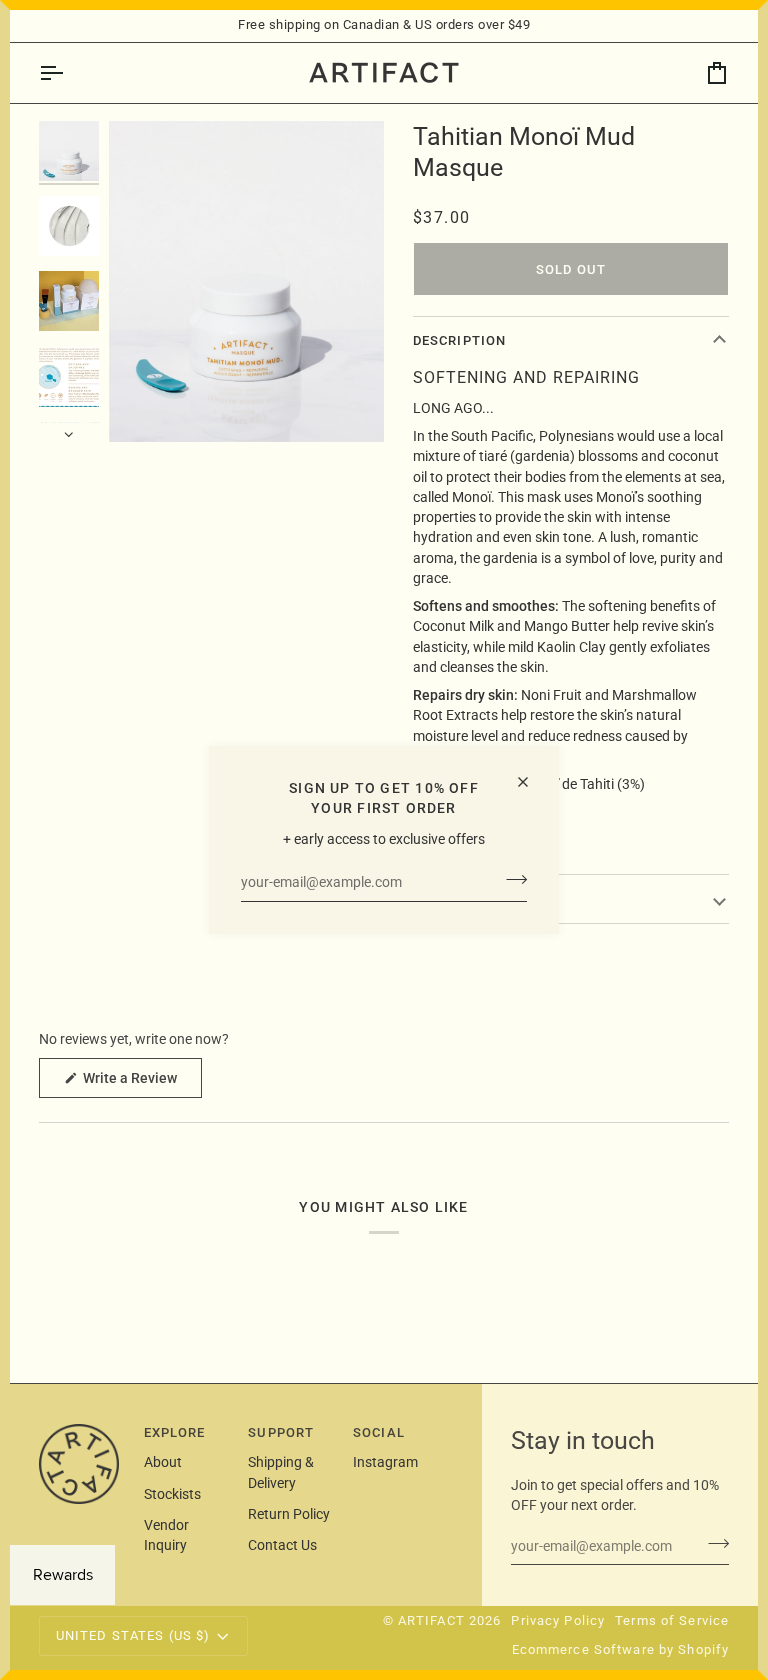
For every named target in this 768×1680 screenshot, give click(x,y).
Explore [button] (175, 1432)
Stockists (172, 1494)
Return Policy (289, 1514)
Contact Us (282, 1545)
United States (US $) (133, 1635)
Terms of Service (672, 1620)
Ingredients (459, 898)
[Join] (510, 880)
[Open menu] (69, 73)
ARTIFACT (431, 1620)
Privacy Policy (558, 1620)
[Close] (531, 782)
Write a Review (141, 1083)
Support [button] (281, 1432)
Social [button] (379, 1432)
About (163, 1462)
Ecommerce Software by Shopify (621, 1649)
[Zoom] (146, 404)
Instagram (385, 1462)
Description (459, 340)
